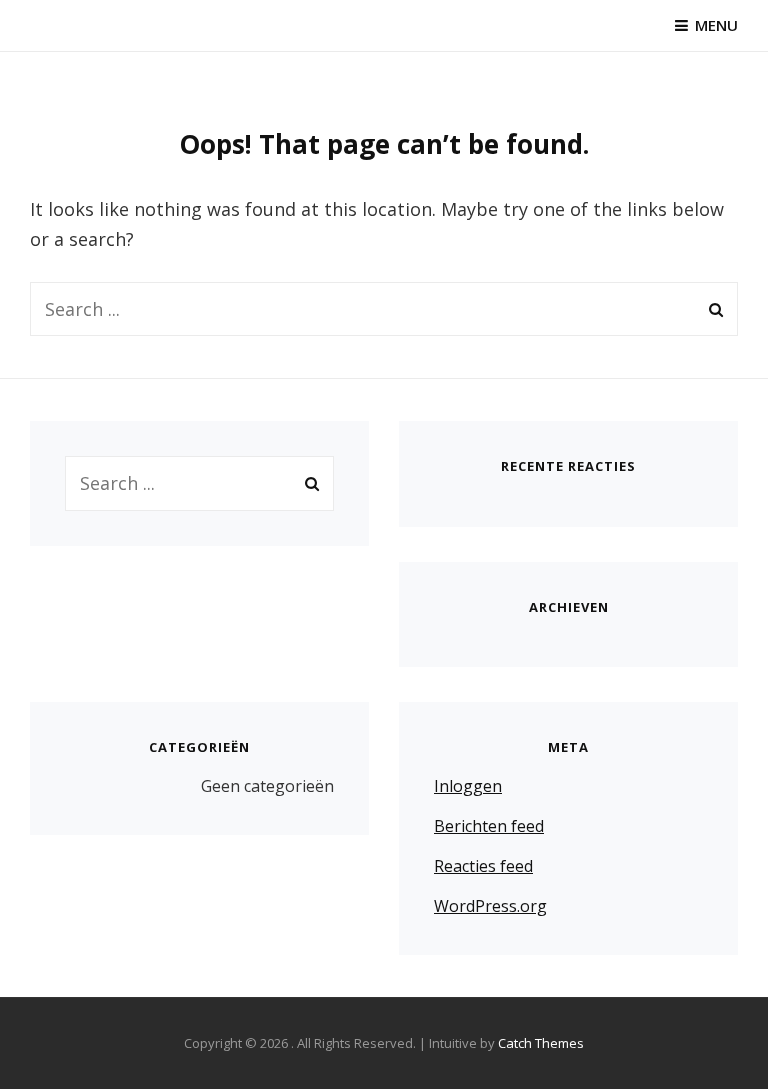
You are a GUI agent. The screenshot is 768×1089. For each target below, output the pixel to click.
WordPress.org (490, 906)
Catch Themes (541, 1043)
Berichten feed (489, 826)
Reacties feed (483, 866)
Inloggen (468, 786)
